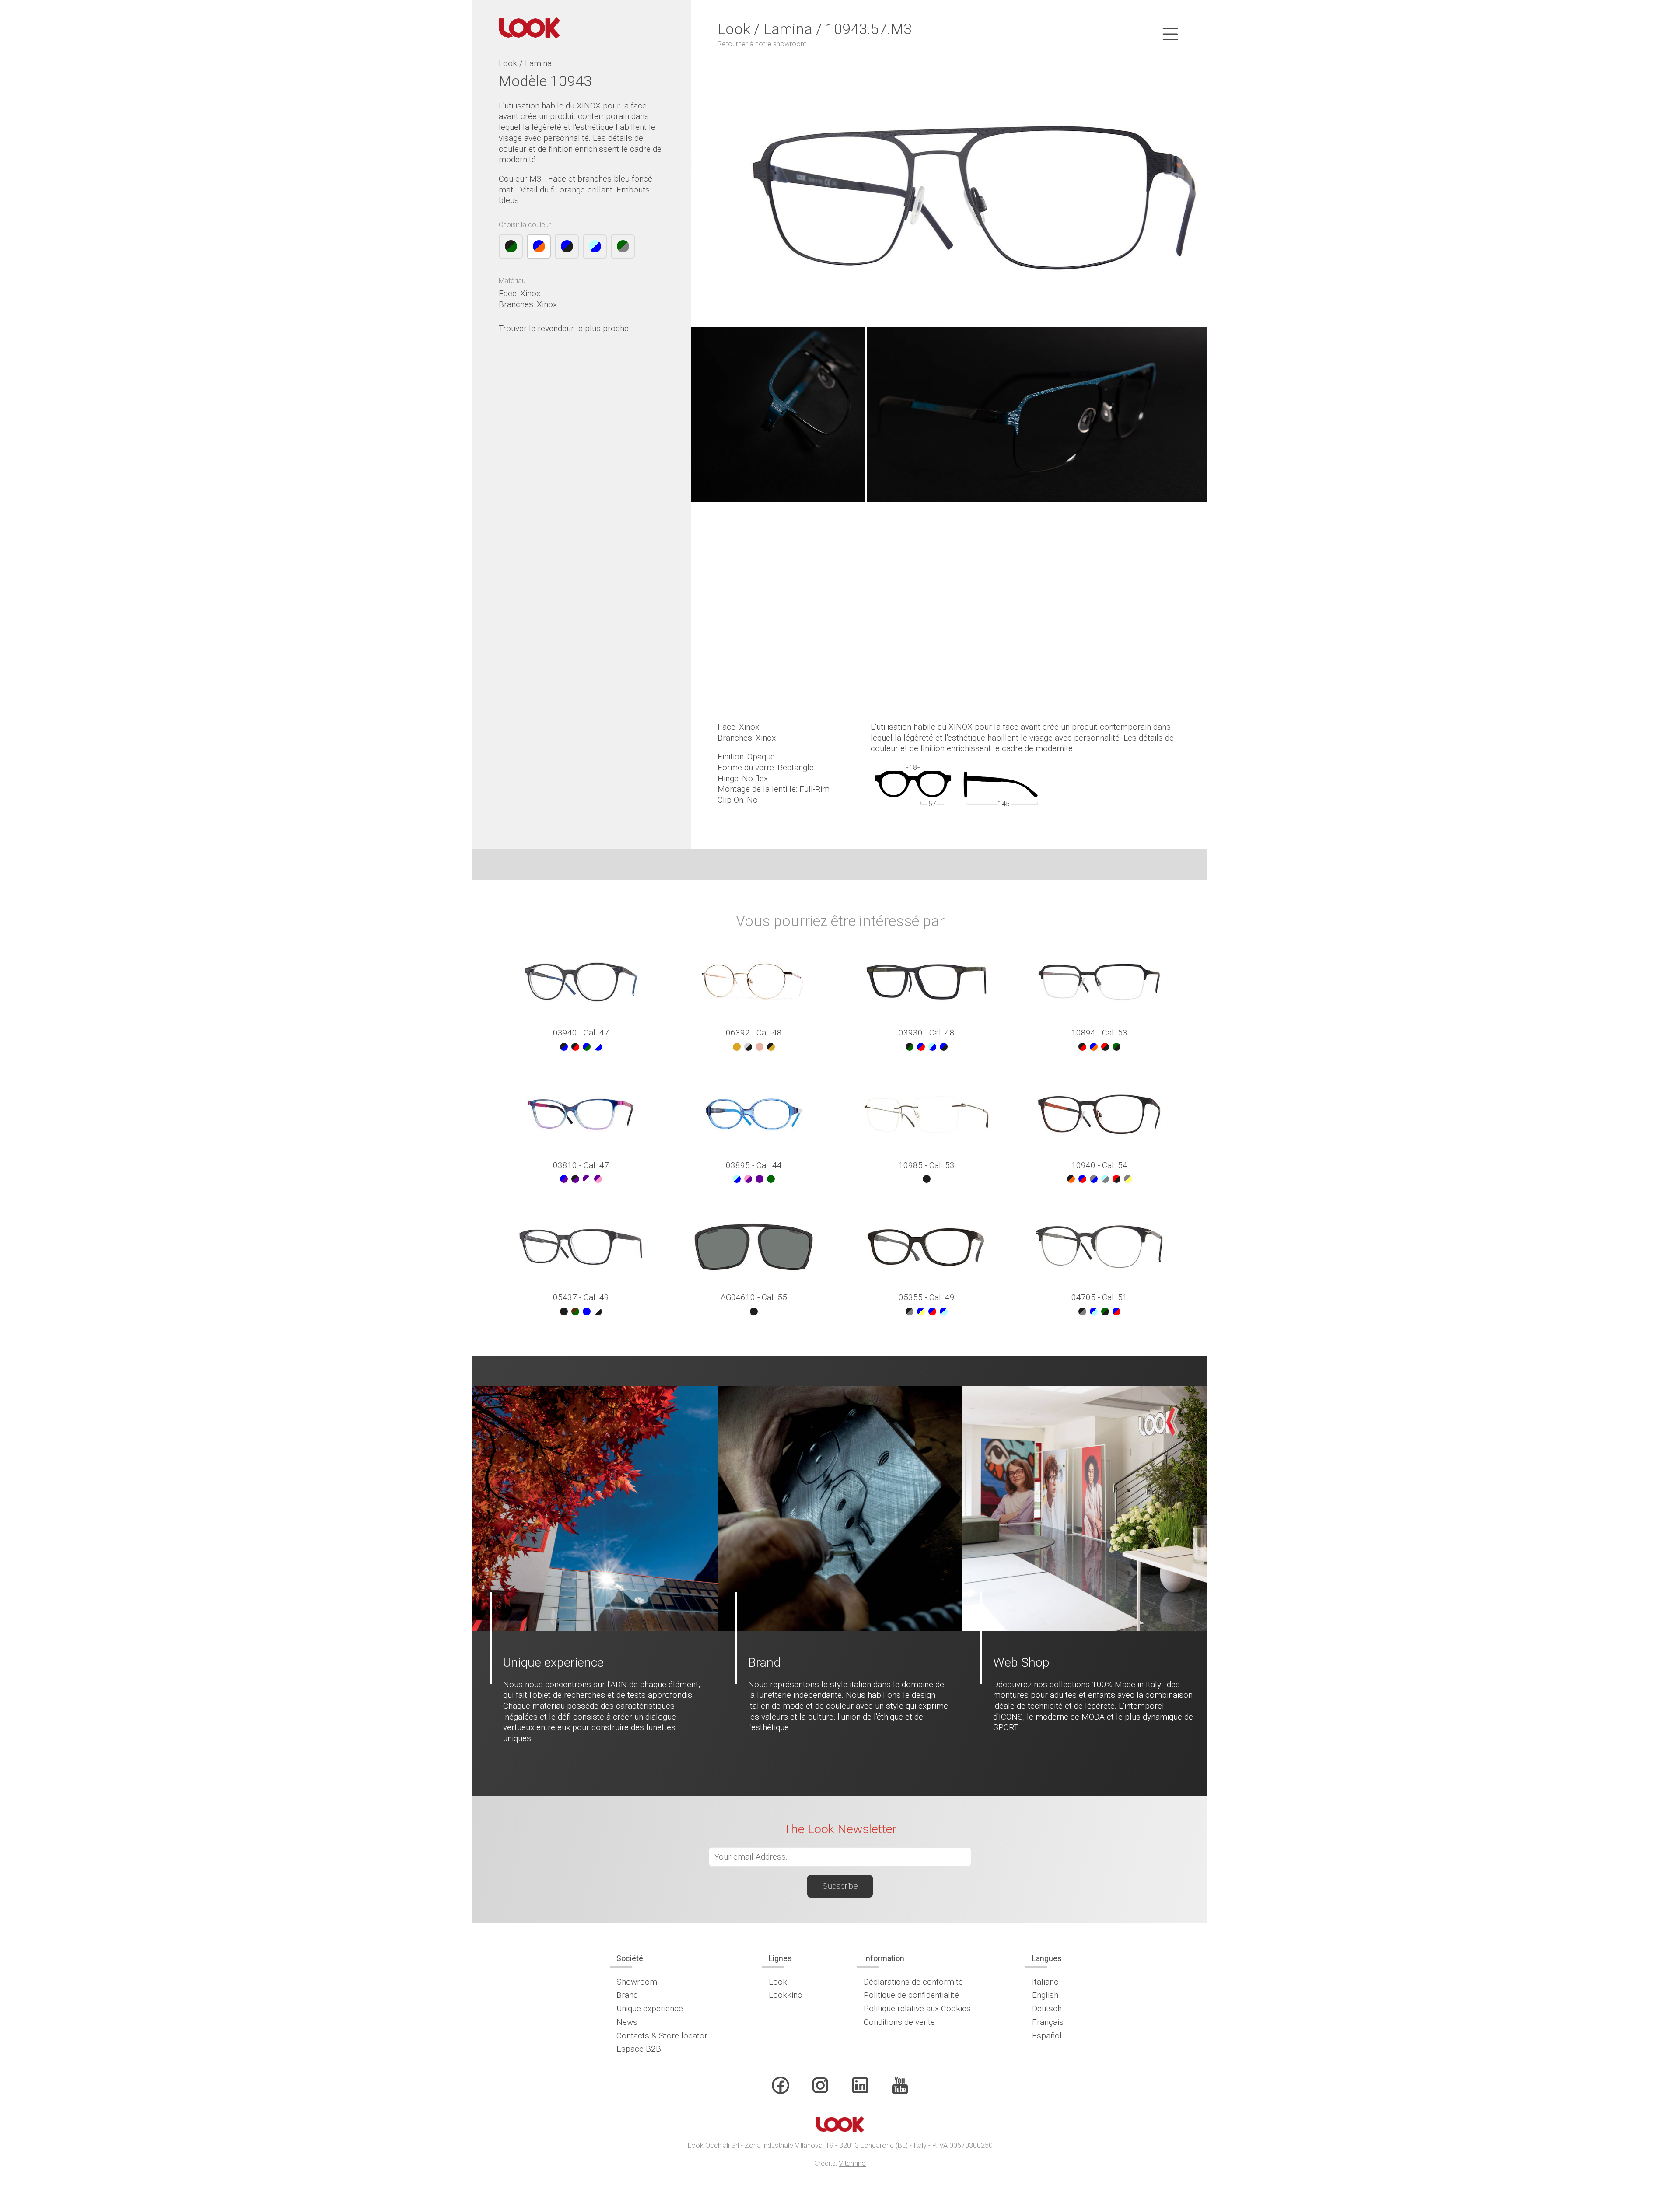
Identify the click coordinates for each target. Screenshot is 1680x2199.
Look (778, 1982)
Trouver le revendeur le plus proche (564, 328)
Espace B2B (639, 2049)
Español (1047, 2036)
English (1045, 1995)
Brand (627, 1995)
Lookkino (786, 1995)
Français (1048, 2022)
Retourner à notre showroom (762, 44)
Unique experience (650, 2008)
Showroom (637, 1982)
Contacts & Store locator (662, 2036)
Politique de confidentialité (911, 1995)
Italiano (1045, 1982)
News (627, 2022)
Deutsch (1047, 2008)
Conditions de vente (899, 2022)
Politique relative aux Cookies (917, 2008)
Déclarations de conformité (913, 1982)
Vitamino (852, 2163)
